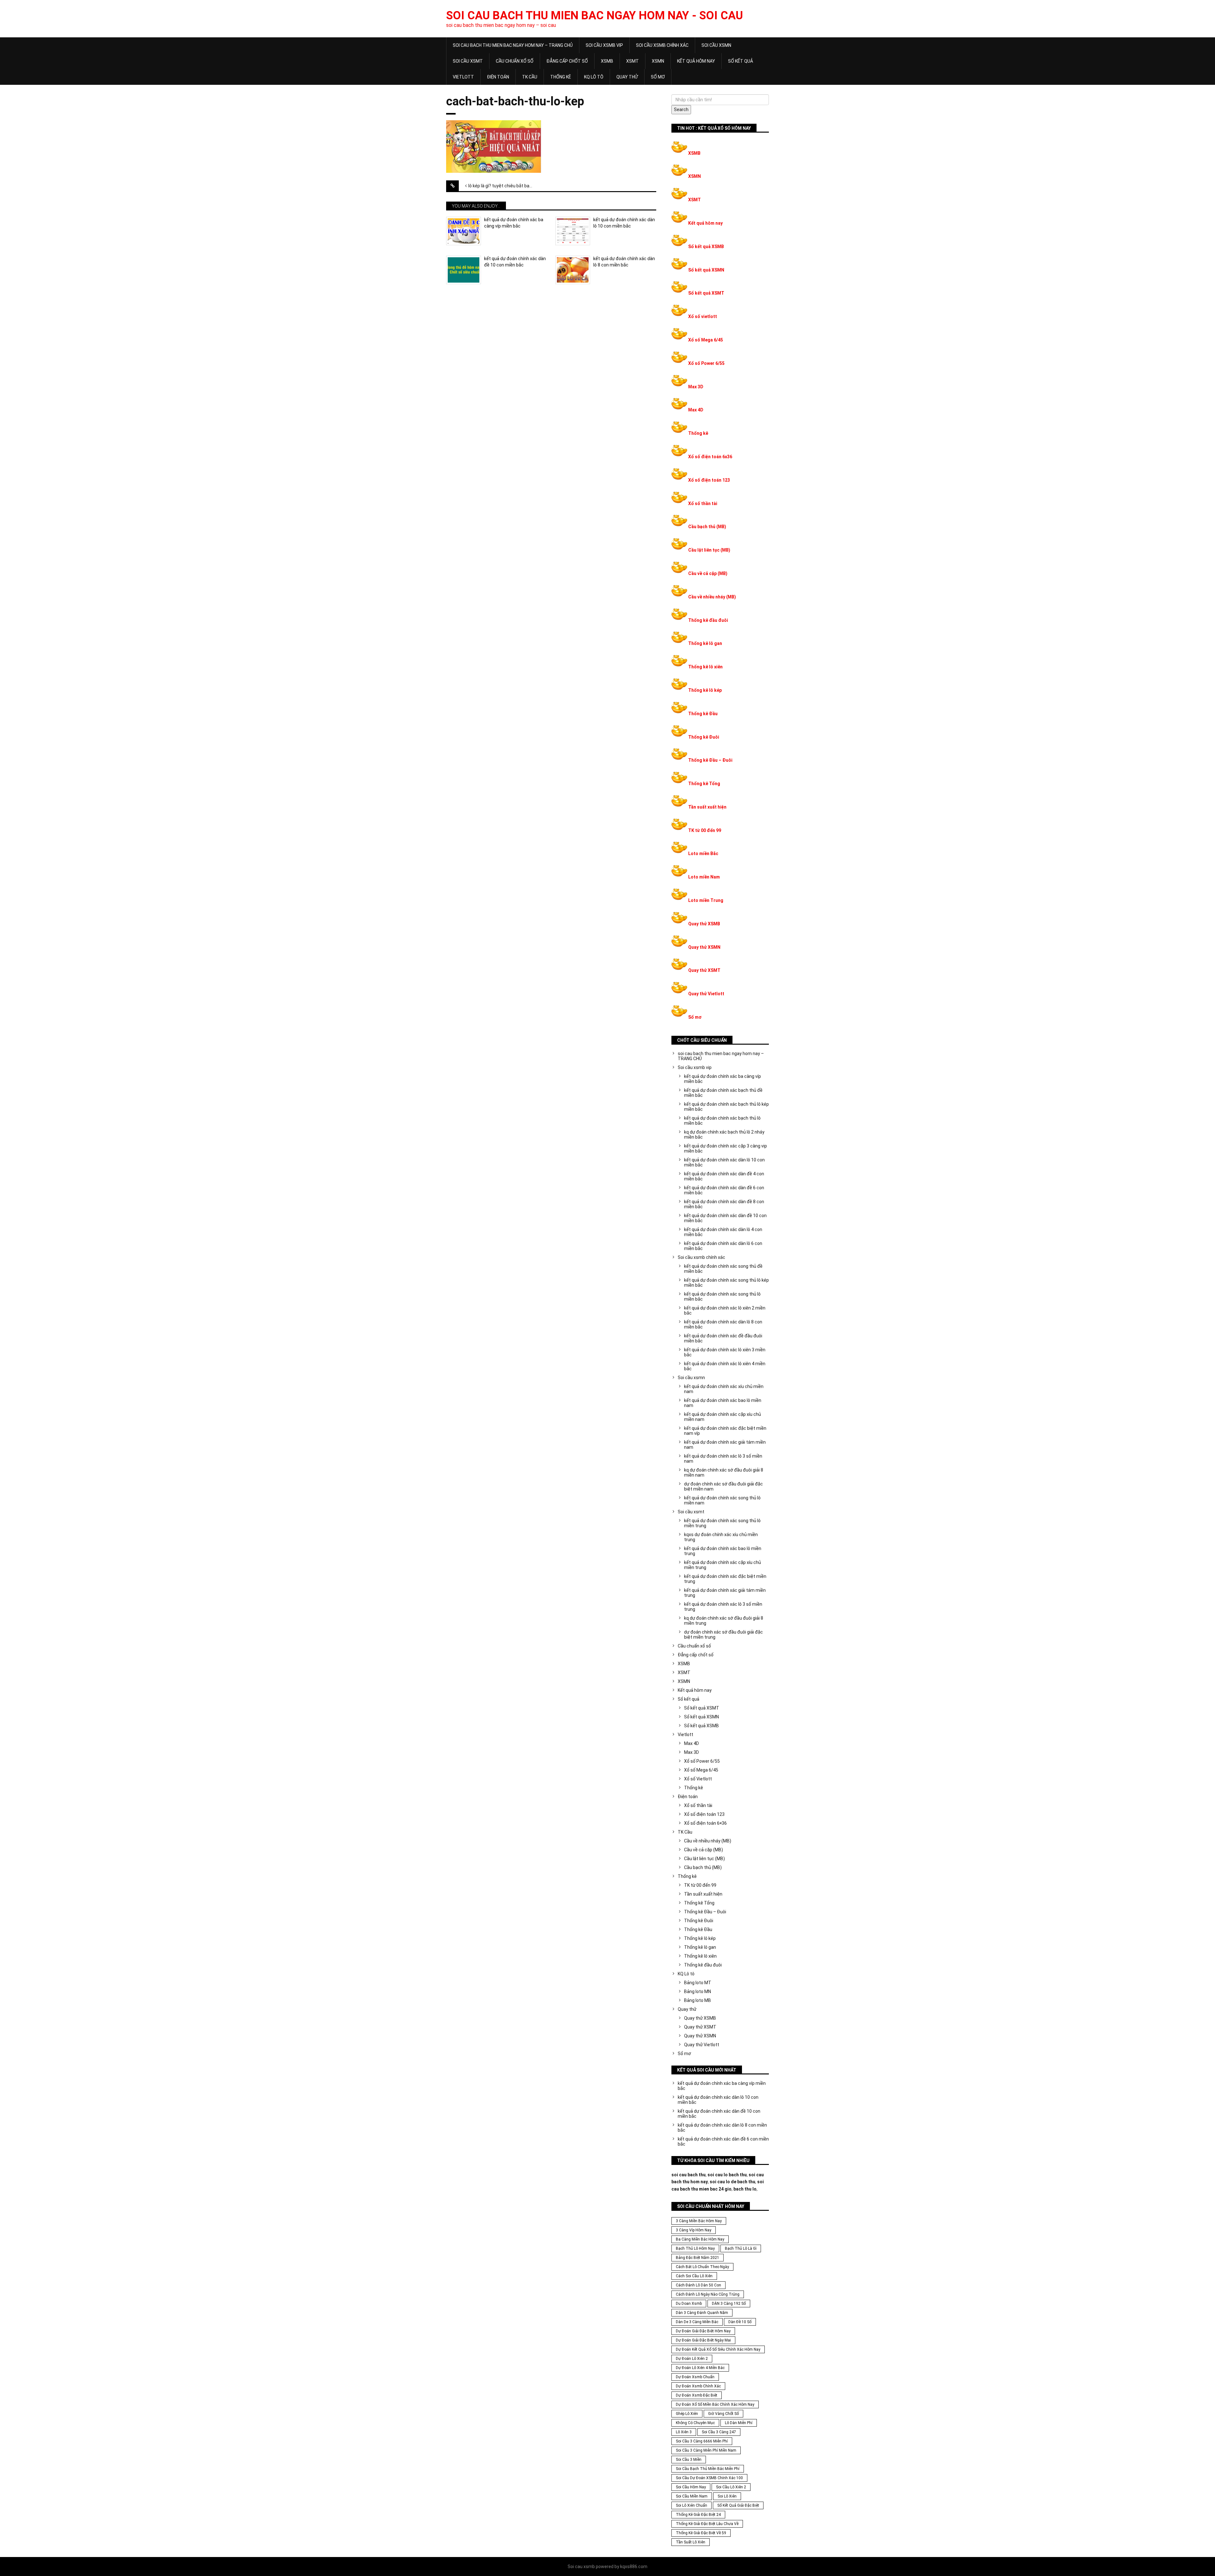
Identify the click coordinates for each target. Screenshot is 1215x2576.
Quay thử (627, 77)
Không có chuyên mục (695, 2423)
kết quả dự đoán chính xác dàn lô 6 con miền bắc (723, 1246)
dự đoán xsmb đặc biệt (697, 2395)
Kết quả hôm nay (696, 61)
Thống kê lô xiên (705, 667)
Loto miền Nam (704, 877)
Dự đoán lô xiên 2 (692, 2359)
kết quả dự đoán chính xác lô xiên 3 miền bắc (725, 1352)
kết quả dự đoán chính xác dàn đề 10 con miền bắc (515, 262)
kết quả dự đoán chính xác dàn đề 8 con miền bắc (724, 1204)
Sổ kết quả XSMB (706, 247)
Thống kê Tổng (704, 784)
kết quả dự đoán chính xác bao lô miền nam (723, 1403)
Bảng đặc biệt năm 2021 (698, 2258)
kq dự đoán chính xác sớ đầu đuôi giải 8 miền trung (724, 1621)
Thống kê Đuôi (704, 737)
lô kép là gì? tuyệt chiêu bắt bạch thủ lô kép (505, 186)
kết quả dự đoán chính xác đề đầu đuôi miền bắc (723, 1338)
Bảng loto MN (698, 1991)
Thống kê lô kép (705, 690)
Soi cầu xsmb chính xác (662, 45)
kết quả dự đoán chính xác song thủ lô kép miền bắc (726, 1283)
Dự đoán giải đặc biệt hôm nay (703, 2331)
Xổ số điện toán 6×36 (705, 1823)
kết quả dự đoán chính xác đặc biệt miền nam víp (725, 1431)
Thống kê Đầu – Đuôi (710, 760)
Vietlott (463, 77)
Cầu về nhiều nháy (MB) (712, 597)
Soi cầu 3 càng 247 (719, 2432)
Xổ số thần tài (703, 503)
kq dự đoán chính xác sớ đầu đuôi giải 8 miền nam (724, 1472)
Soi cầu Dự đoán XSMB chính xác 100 (709, 2478)
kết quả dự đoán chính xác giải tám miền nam (725, 1445)
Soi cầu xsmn (716, 45)
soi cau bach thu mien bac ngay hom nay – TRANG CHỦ (513, 45)
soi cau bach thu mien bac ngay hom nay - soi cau (595, 16)
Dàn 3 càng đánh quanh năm (702, 2313)
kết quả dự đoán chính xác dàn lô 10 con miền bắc (624, 223)
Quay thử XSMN (704, 947)
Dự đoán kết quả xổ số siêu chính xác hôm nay (718, 2349)
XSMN (658, 61)
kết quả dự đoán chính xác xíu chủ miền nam (724, 1389)
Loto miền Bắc (703, 853)
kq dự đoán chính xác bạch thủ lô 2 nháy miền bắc (724, 1135)
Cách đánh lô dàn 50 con (698, 2285)
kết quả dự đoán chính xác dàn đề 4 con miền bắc (724, 1176)
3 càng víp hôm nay (694, 2230)
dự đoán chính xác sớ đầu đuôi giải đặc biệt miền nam (723, 1486)
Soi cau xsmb (581, 2567)
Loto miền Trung (706, 900)
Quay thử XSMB (704, 924)
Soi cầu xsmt (468, 61)
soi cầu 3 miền (689, 2460)
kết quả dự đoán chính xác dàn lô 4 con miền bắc (723, 1232)
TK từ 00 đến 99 (705, 830)
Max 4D (696, 410)
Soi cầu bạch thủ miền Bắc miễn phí (708, 2469)
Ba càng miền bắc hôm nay (700, 2239)
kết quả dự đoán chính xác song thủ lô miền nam (722, 1500)
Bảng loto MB (698, 2000)
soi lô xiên (727, 2496)
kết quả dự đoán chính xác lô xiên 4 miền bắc (725, 1366)
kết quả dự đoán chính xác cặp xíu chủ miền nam (723, 1417)
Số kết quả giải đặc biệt (738, 2505)
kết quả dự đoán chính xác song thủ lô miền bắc (722, 1297)
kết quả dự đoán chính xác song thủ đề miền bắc (723, 1269)
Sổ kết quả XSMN (706, 270)
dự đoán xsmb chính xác (698, 2386)
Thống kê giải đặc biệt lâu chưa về (707, 2524)
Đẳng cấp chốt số (567, 61)
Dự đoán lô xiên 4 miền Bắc (700, 2368)
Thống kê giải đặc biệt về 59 (701, 2533)
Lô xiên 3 (684, 2432)
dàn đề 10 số (740, 2322)
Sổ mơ (658, 77)
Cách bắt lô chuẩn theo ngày (702, 2267)
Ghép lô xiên (687, 2414)
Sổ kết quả (741, 61)
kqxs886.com (634, 2567)
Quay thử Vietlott (706, 994)
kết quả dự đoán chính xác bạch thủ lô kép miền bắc (726, 1107)
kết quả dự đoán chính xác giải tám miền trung (725, 1593)
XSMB (607, 61)
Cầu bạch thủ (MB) (707, 527)
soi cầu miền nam (692, 2496)
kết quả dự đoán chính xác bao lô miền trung (723, 1551)
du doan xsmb (689, 2304)
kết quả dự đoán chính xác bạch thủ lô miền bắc (722, 1121)
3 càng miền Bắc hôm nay (699, 2221)
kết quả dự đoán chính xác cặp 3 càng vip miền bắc (726, 1148)
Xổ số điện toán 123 (709, 480)
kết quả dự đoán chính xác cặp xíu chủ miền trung (723, 1565)
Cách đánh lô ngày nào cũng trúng (708, 2294)
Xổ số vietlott (703, 316)
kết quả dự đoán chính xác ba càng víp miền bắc (514, 223)
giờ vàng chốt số (723, 2414)
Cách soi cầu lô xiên (694, 2276)
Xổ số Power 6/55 (706, 363)
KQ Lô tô (594, 77)
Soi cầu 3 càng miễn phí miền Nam (706, 2450)
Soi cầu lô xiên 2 (731, 2487)
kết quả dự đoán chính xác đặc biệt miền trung (725, 1579)
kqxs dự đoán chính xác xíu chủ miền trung (721, 1537)
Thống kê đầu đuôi (708, 620)
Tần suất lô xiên (691, 2542)
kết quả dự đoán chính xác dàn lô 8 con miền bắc (624, 262)
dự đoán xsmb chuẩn (695, 2377)
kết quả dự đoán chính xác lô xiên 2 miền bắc (725, 1310)
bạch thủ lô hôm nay (695, 2248)
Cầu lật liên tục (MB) (709, 550)
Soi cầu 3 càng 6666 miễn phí (702, 2441)
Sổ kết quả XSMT (706, 293)
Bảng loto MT (698, 1983)
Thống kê (561, 77)
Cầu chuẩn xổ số (515, 61)
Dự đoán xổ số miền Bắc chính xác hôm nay (715, 2404)
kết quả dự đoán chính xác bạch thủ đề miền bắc (723, 1093)
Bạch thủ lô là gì (741, 2248)
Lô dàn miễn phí (739, 2423)
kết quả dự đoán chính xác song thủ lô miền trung (722, 1523)
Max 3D (696, 387)
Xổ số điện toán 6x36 (710, 457)
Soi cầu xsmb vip (604, 45)
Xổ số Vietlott (698, 1779)
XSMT (632, 61)
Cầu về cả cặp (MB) (708, 573)
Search (681, 109)
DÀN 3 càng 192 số (729, 2304)
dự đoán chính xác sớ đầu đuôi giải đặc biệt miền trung (723, 1635)
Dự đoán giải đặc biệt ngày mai (703, 2340)
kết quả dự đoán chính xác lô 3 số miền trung (723, 1607)
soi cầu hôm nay (691, 2487)
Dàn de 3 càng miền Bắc (697, 2322)
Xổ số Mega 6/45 (706, 340)
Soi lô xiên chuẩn (692, 2505)
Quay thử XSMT (704, 970)
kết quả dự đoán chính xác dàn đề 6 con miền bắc (724, 1190)
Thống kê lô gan (705, 643)
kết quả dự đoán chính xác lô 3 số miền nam (723, 1459)
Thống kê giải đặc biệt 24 (698, 2515)
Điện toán (498, 77)
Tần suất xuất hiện (707, 807)
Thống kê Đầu (703, 714)
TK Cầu (530, 77)
